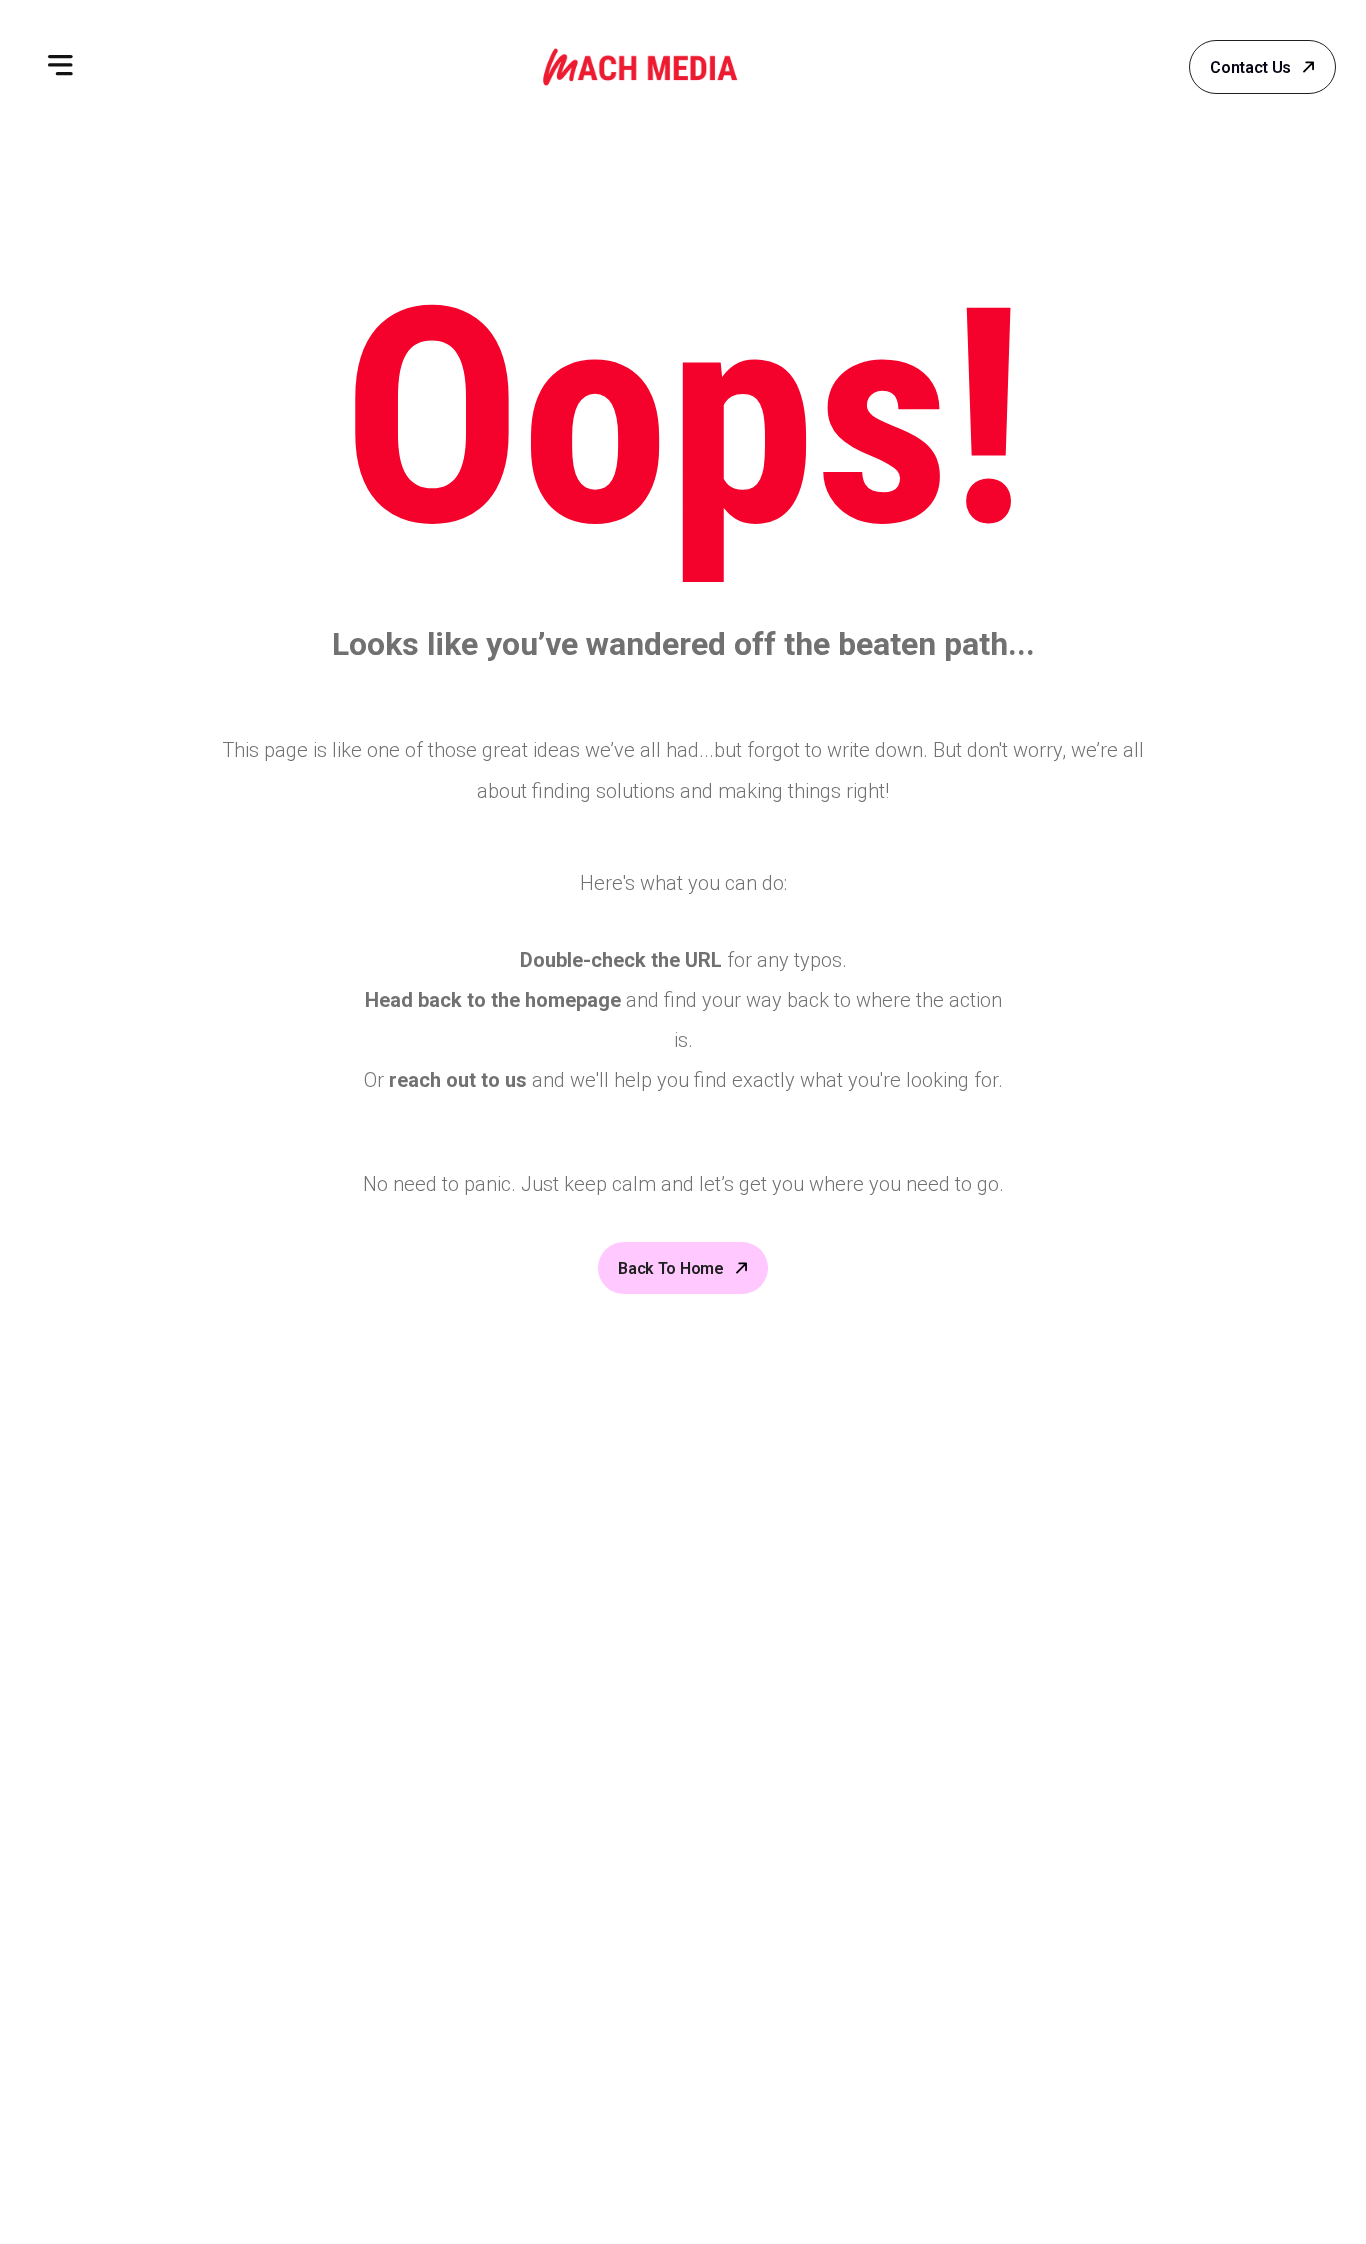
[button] (60, 67)
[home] (640, 67)
